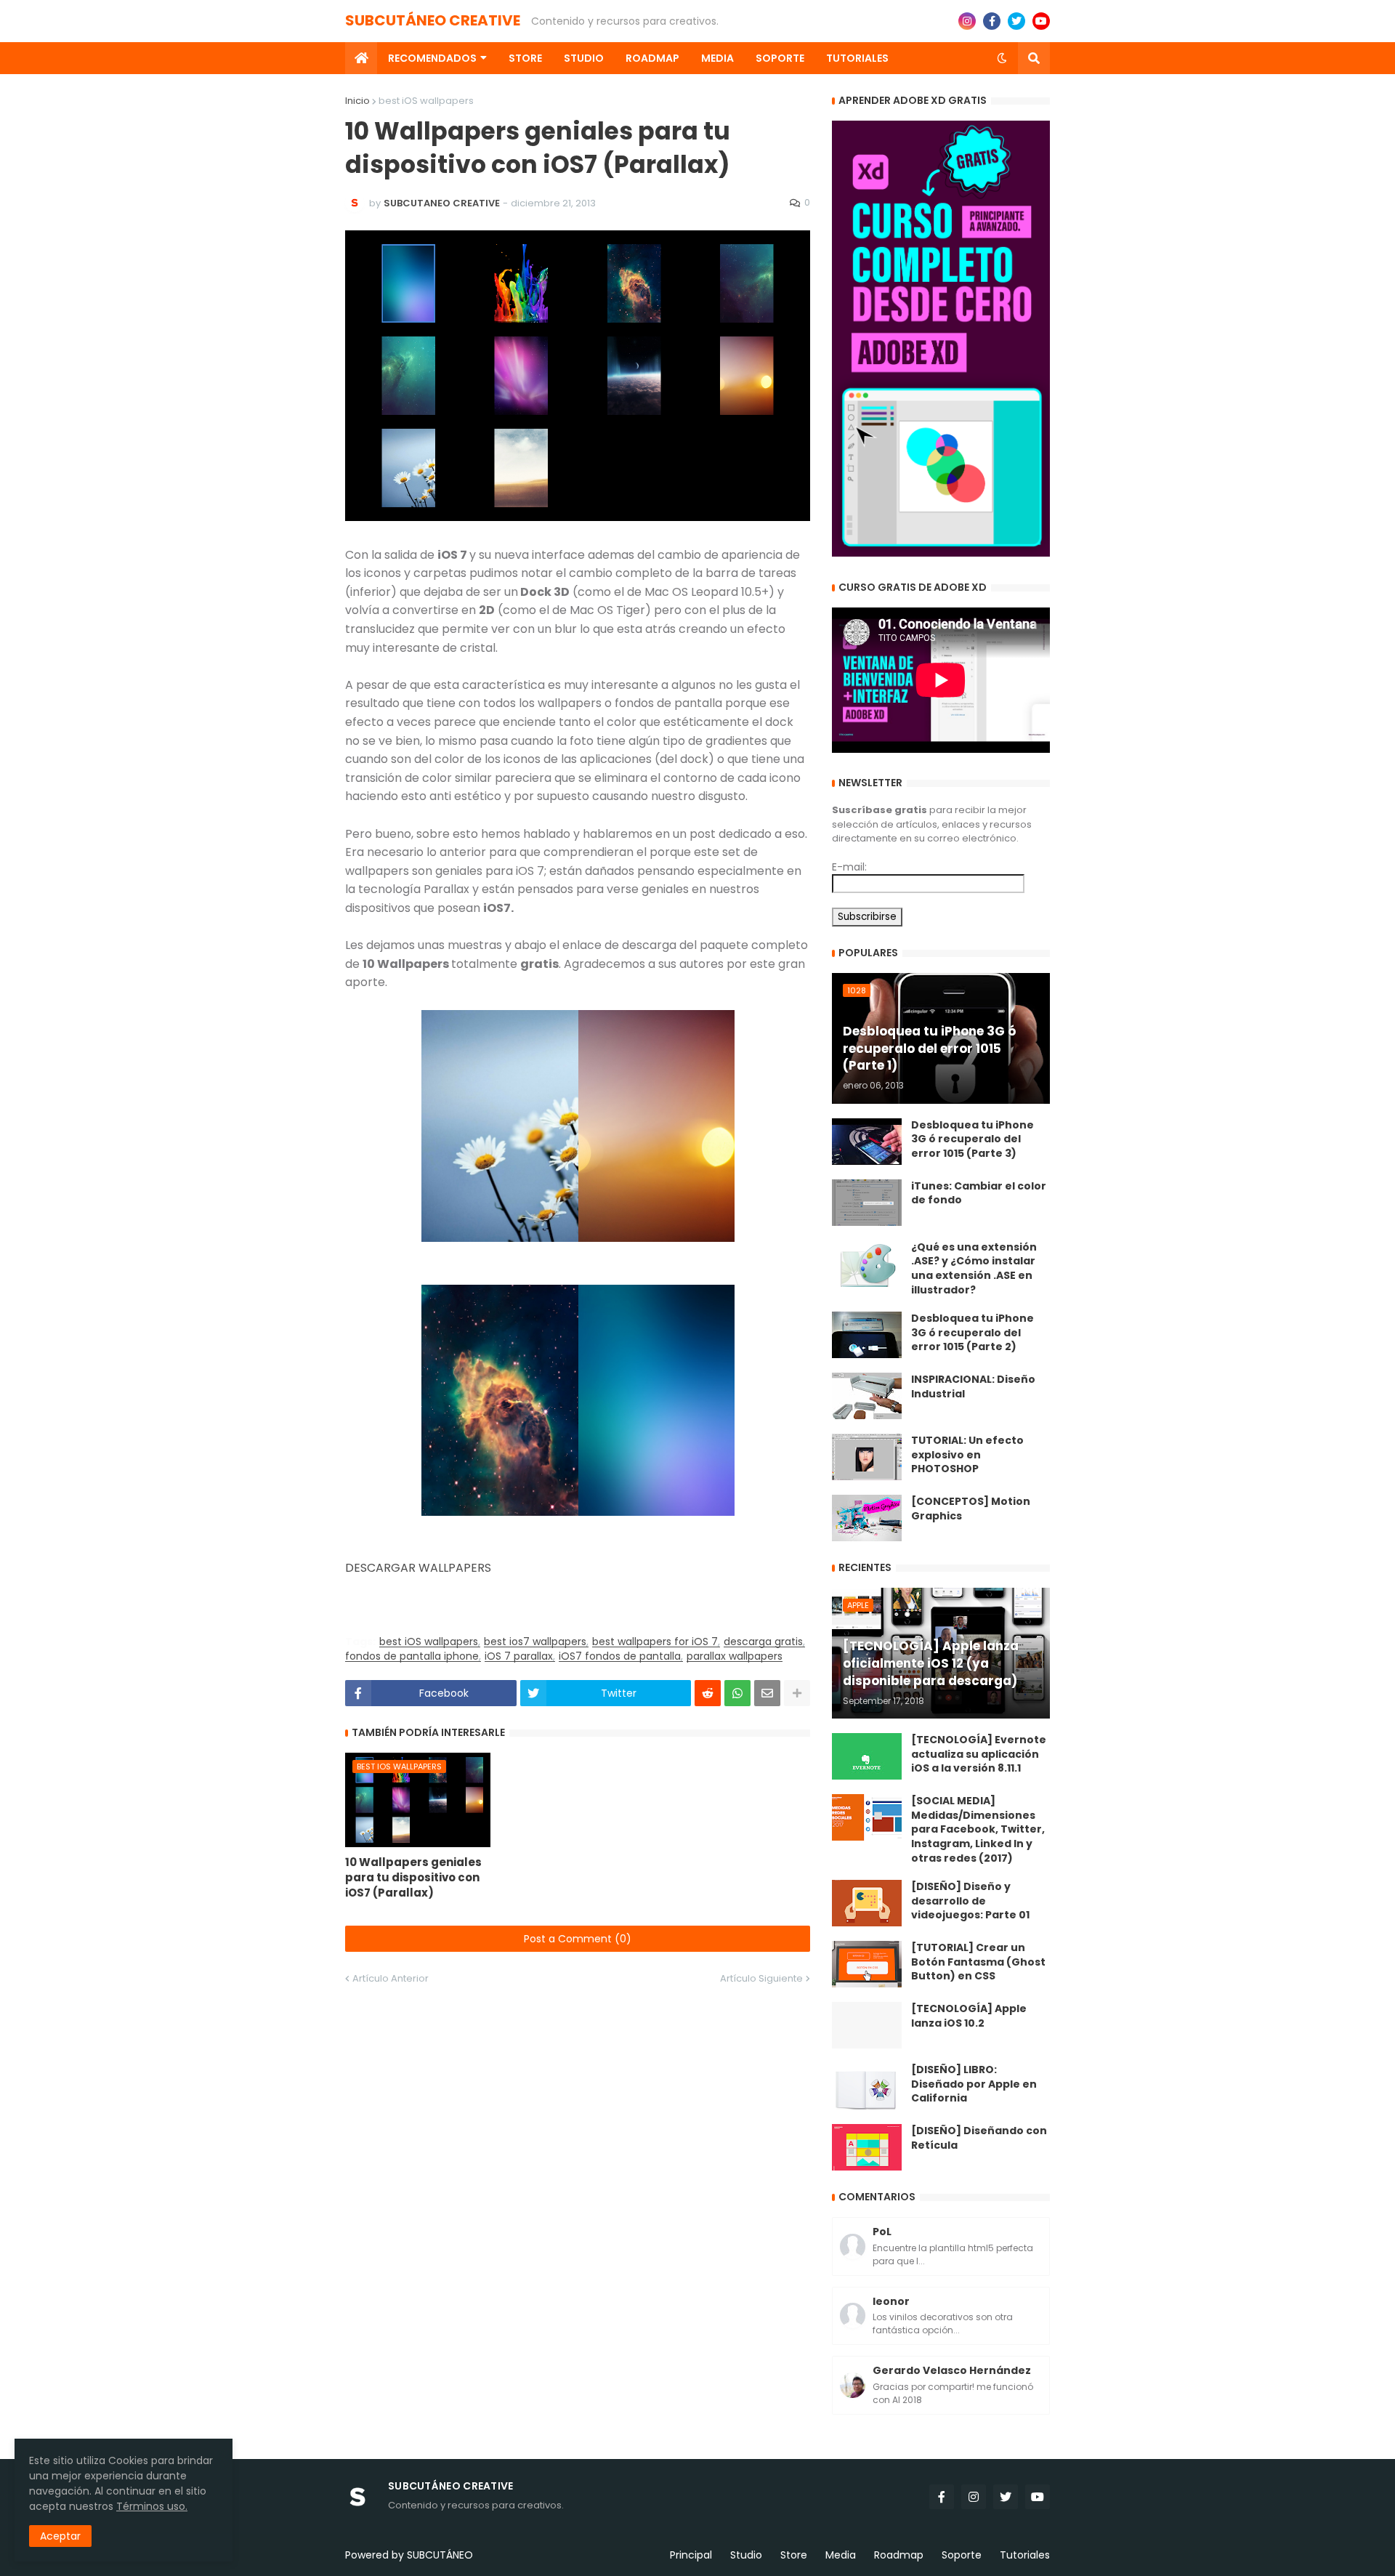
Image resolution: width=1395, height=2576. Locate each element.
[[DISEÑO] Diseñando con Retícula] (867, 2147)
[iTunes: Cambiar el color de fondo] (867, 1203)
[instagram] (967, 21)
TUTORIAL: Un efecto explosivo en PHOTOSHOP (967, 1455)
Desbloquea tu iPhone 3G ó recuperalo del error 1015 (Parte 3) (973, 1139)
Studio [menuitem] (584, 58)
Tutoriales (1025, 2555)
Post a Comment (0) (578, 1939)
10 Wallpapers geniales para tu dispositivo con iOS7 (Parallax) (413, 1877)
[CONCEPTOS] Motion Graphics (971, 1509)
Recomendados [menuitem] (432, 58)
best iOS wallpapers (426, 101)
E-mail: (849, 867)
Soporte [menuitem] (780, 58)
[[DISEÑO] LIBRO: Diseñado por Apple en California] (867, 2086)
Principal (691, 2555)
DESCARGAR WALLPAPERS (418, 1568)
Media (841, 2555)
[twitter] (1016, 21)
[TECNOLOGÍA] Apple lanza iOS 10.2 (969, 2016)
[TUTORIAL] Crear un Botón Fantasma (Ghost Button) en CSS (978, 1962)
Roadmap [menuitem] (652, 58)
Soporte (962, 2555)
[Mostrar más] (797, 1693)
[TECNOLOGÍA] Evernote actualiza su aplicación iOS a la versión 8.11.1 (979, 1754)
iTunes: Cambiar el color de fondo (979, 1194)
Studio (746, 2555)
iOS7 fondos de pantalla (620, 1656)
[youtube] (1041, 21)
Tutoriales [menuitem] (857, 58)
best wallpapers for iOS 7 (655, 1642)
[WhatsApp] (737, 1693)
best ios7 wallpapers (535, 1642)
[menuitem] (361, 58)
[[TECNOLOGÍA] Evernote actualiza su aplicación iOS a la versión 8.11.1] (867, 1756)
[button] (1002, 58)
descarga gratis (763, 1642)
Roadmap (899, 2555)
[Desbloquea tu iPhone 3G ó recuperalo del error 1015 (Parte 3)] (867, 1142)
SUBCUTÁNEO (440, 2555)
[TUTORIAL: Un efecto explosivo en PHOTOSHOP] (867, 1457)
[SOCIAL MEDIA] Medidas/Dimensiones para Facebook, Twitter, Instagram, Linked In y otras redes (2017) (978, 1829)
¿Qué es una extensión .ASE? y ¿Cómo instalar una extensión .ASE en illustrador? (974, 1269)
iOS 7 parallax (519, 1656)
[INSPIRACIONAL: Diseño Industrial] (867, 1396)
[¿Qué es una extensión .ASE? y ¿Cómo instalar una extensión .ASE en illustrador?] (867, 1264)
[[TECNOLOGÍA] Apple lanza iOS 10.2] (867, 2025)
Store (794, 2555)
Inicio (357, 101)
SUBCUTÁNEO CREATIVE (433, 20)
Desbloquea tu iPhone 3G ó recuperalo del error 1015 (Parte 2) (973, 1333)
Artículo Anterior (391, 1978)
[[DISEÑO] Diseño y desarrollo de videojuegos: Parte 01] (867, 1903)
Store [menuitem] (525, 58)
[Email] (767, 1693)
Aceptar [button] (60, 2536)
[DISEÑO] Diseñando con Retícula (979, 2138)
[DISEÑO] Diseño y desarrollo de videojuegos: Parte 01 (970, 1901)
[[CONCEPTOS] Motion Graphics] (867, 1518)
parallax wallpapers (735, 1656)
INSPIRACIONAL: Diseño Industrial (973, 1387)
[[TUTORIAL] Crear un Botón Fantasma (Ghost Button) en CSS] (867, 1964)
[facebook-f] (992, 21)
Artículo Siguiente (761, 1978)
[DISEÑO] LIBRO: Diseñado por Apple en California (974, 2084)
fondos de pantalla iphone (412, 1656)
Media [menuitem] (717, 58)
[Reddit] (708, 1693)
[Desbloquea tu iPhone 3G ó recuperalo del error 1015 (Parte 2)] (867, 1335)
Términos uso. (152, 2506)
